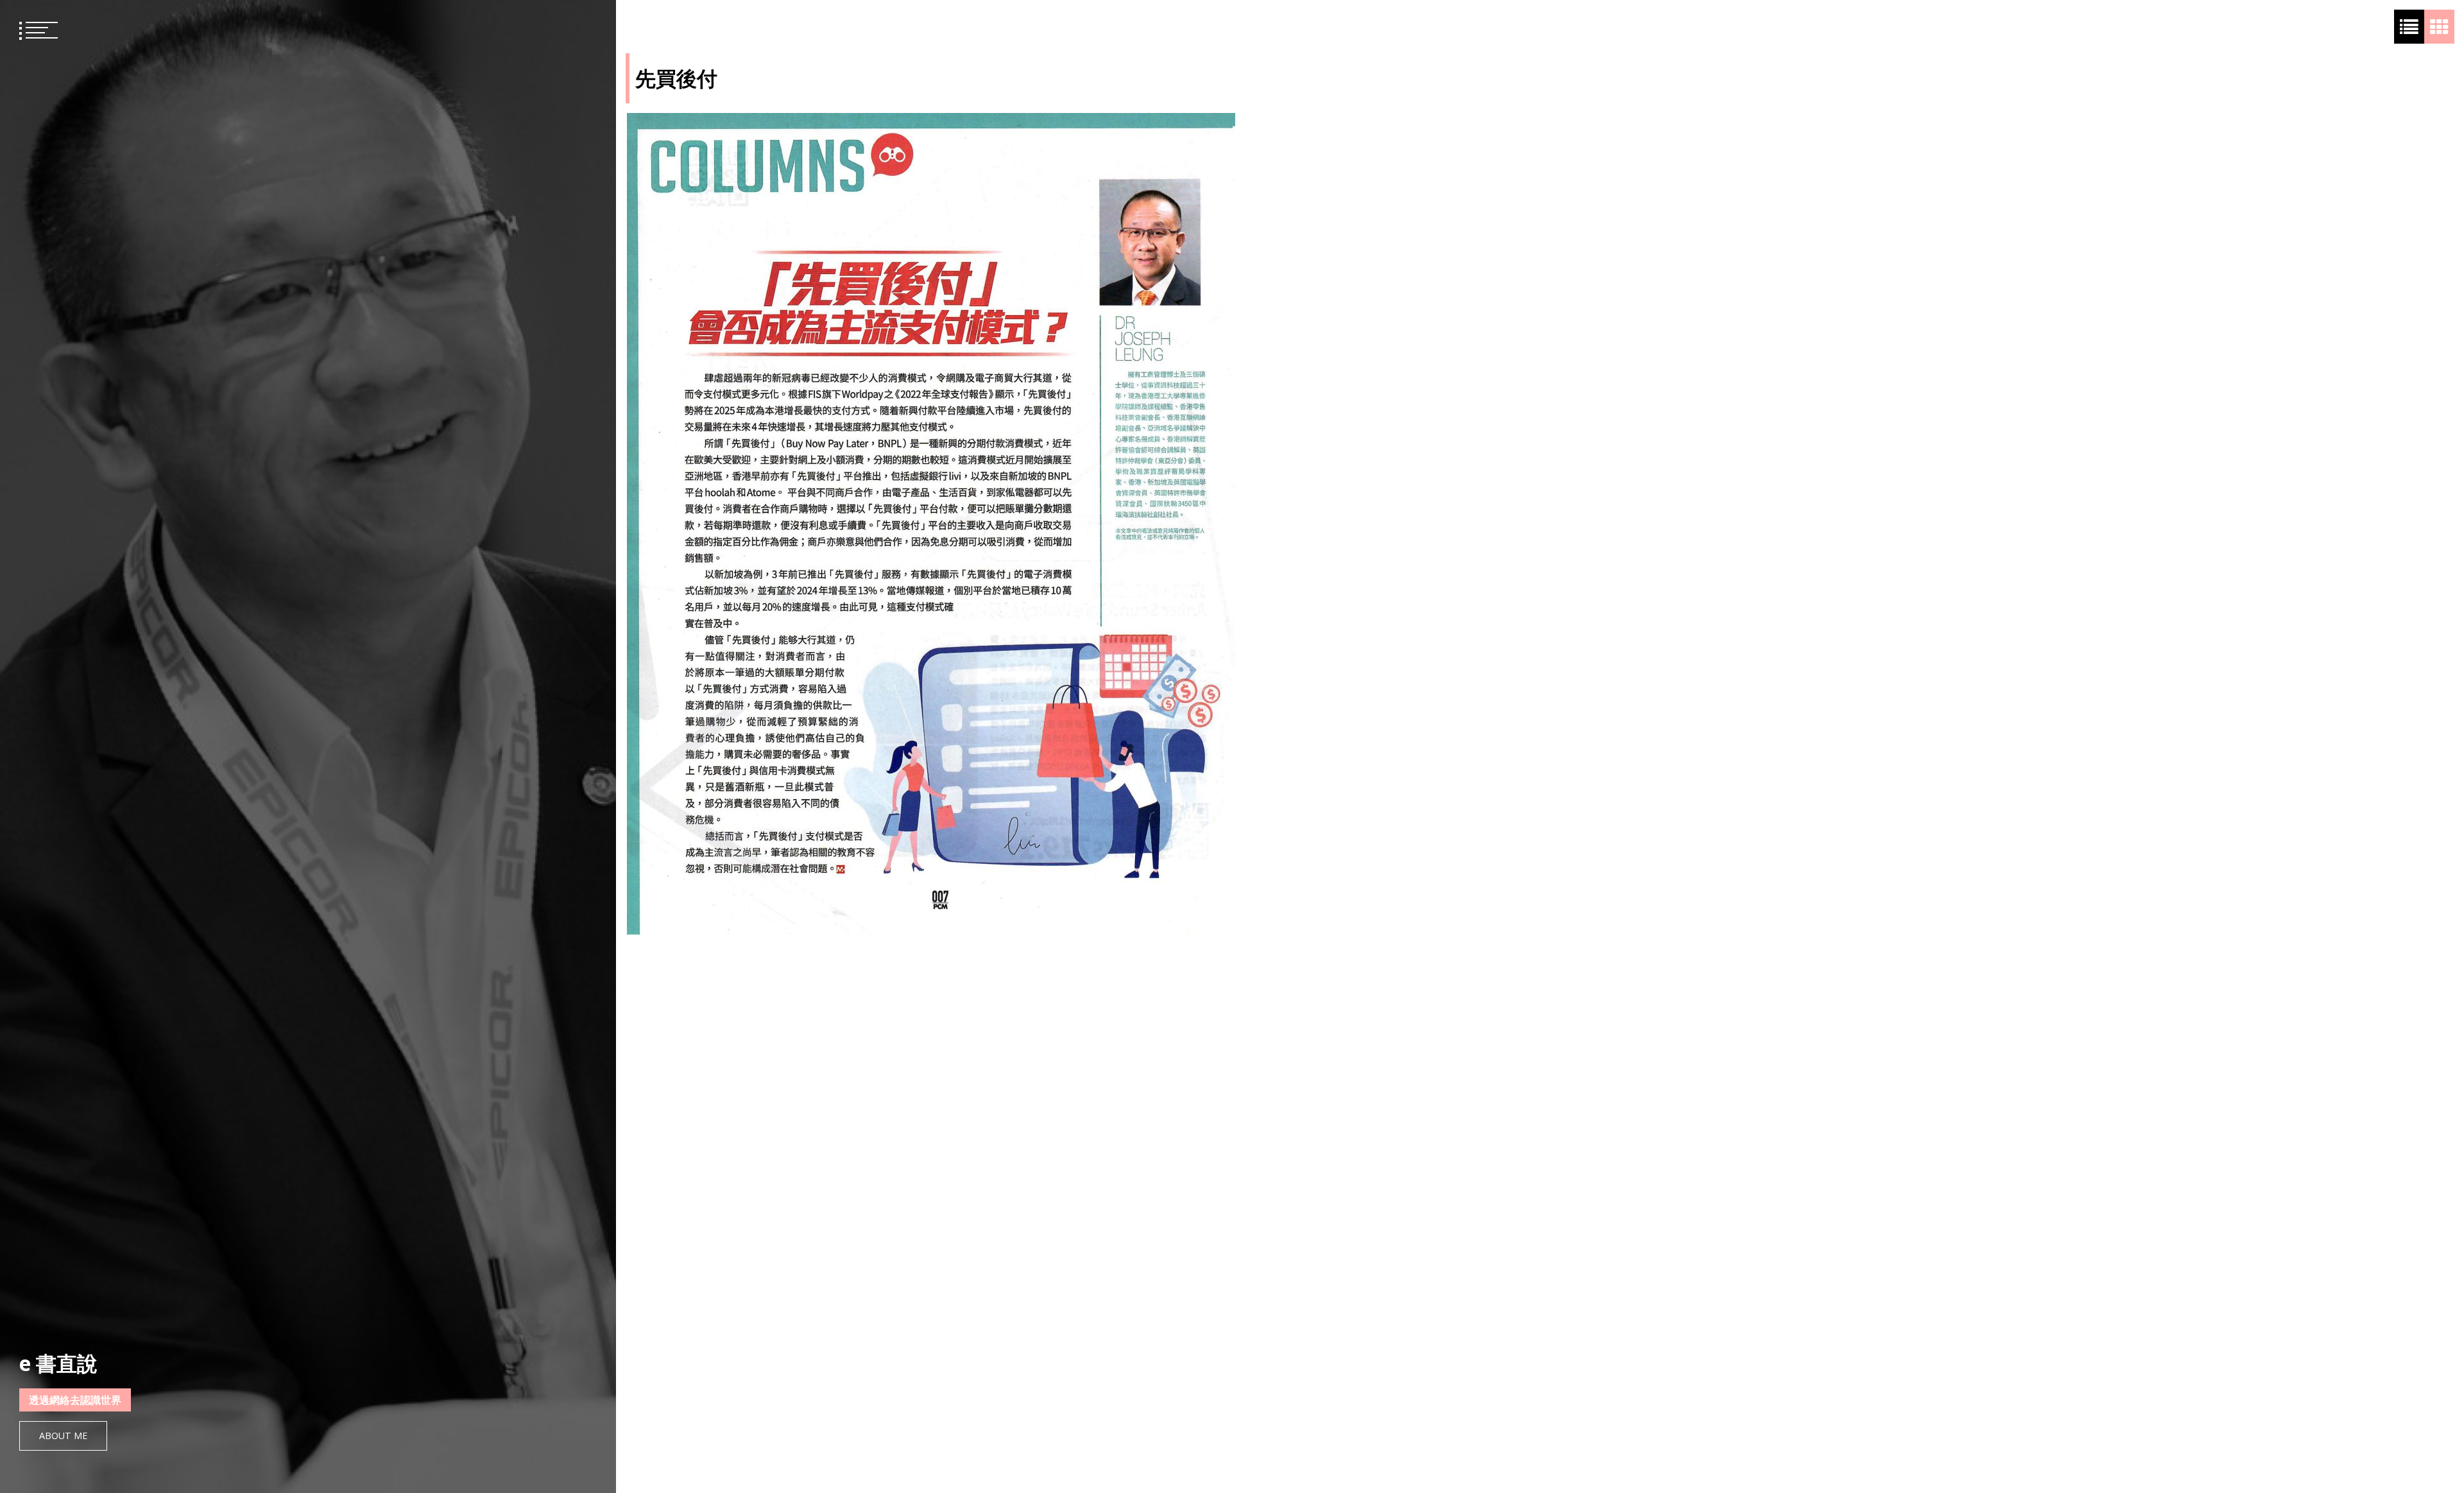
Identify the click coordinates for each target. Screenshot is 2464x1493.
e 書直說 (58, 1363)
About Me (63, 1436)
